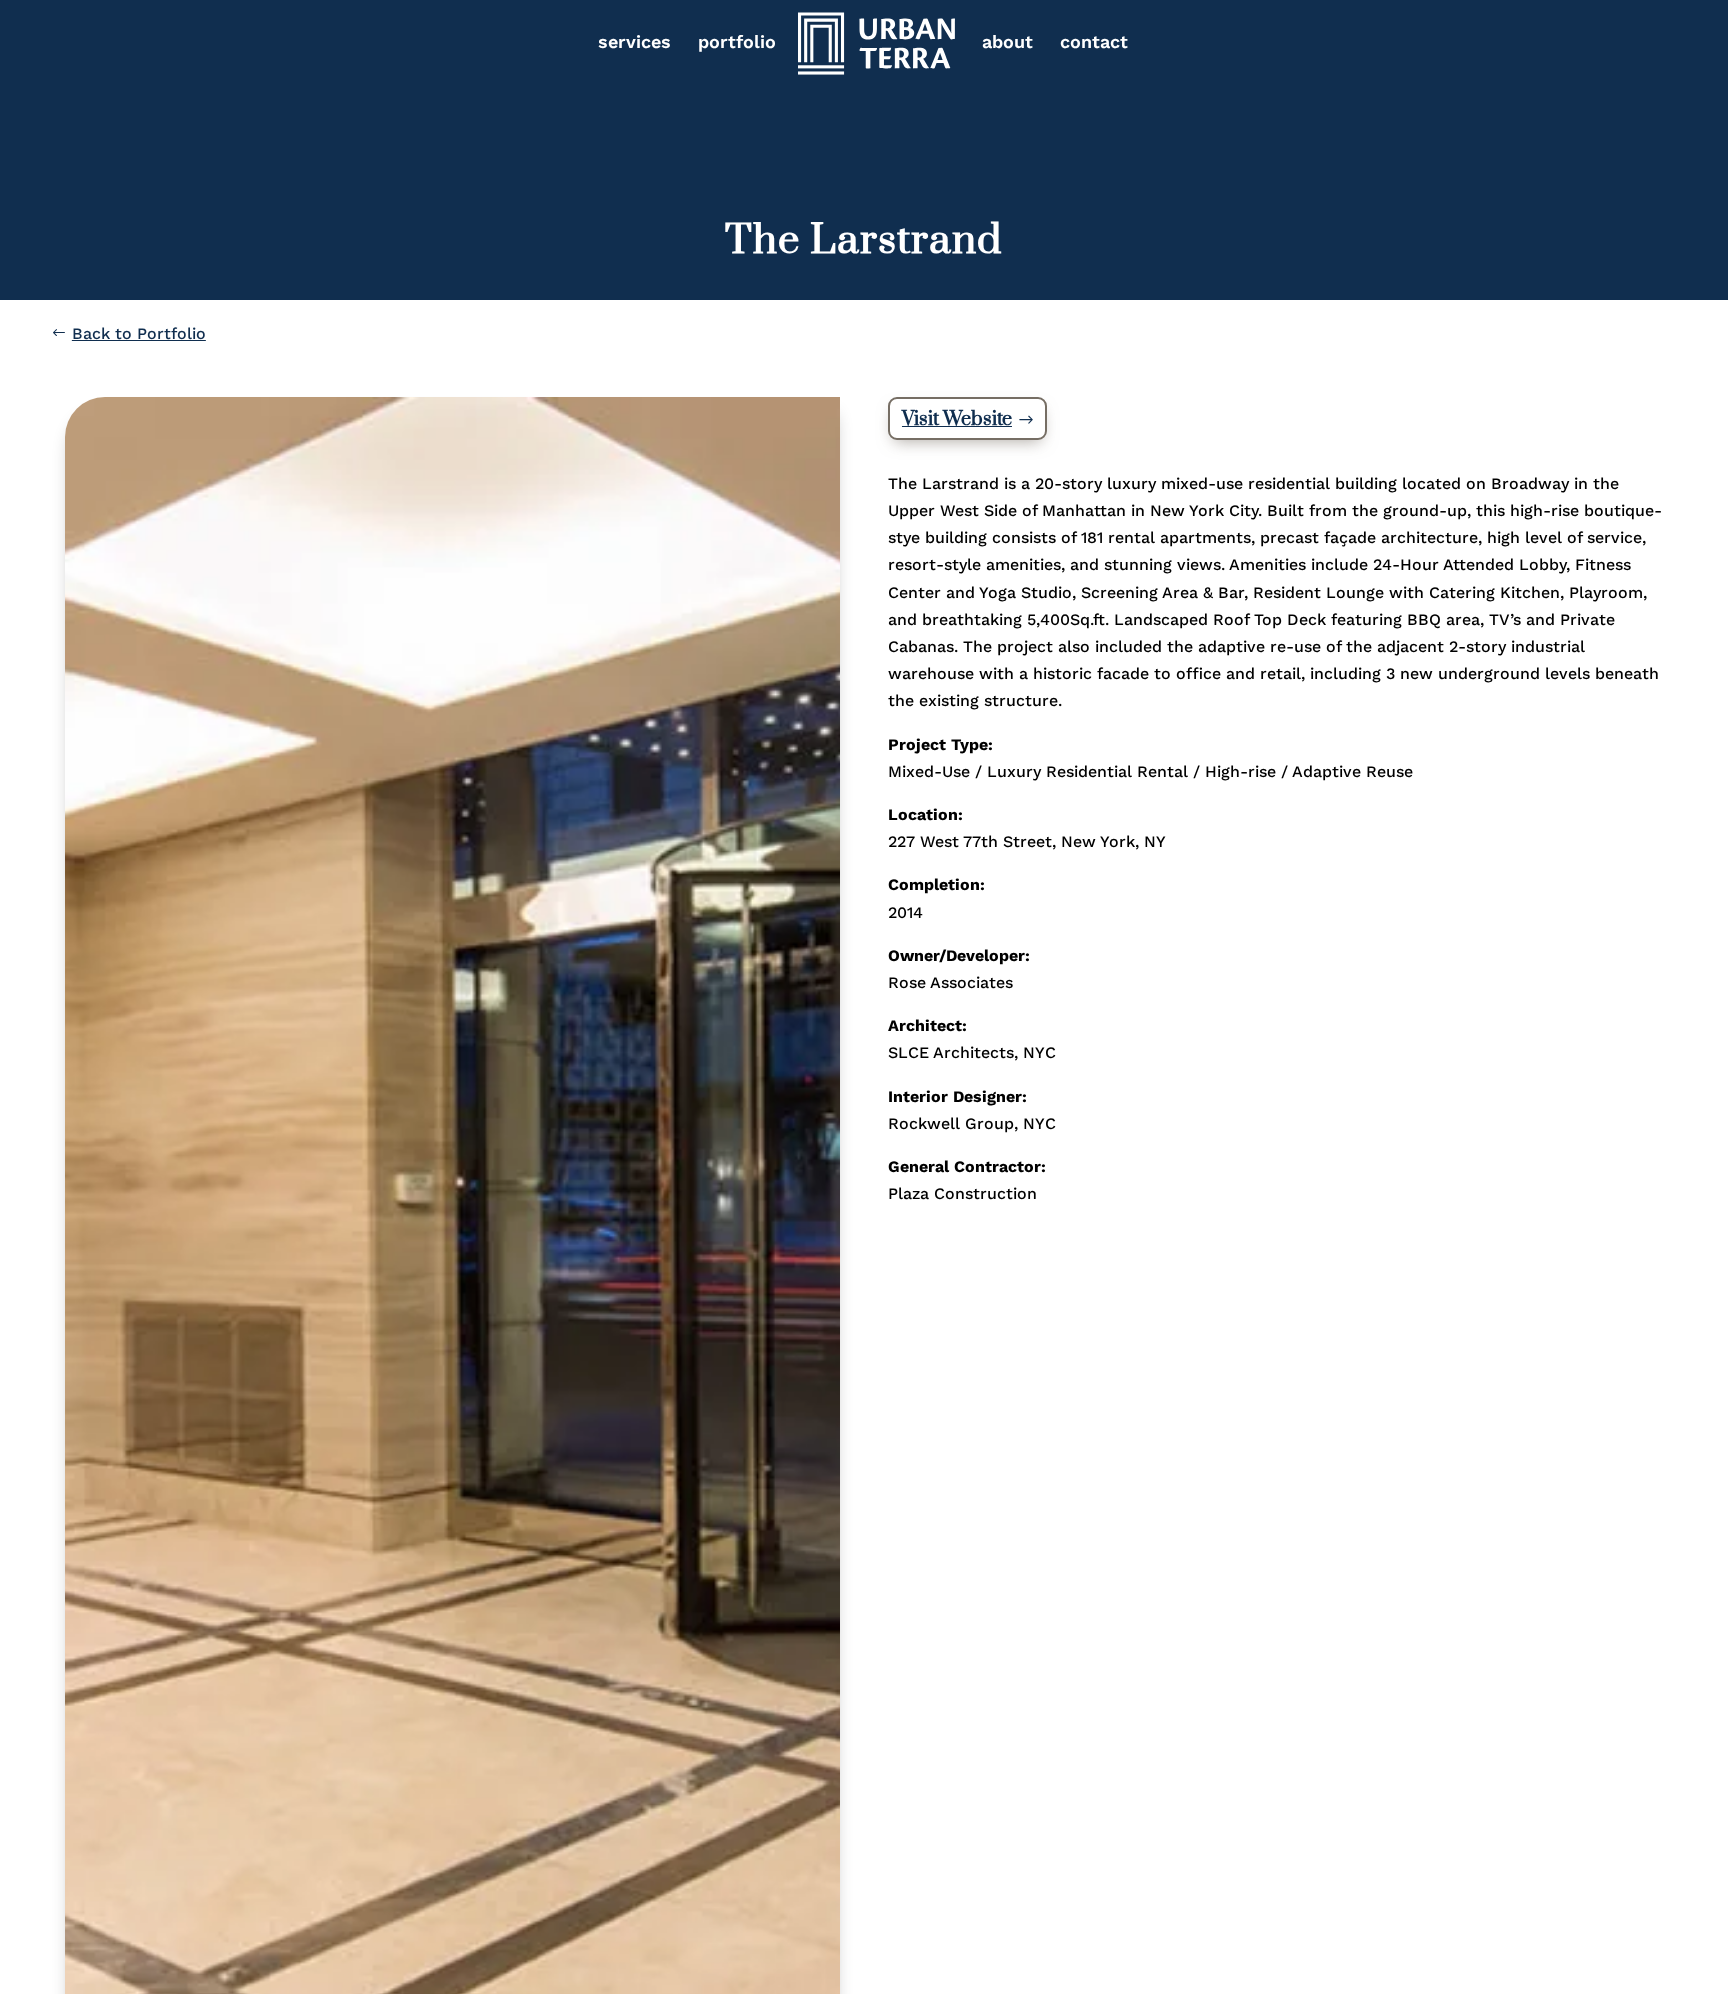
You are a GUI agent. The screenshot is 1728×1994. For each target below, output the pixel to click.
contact (1094, 43)
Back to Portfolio (139, 333)
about (1007, 43)
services (634, 43)
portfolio (737, 43)
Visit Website (957, 419)
